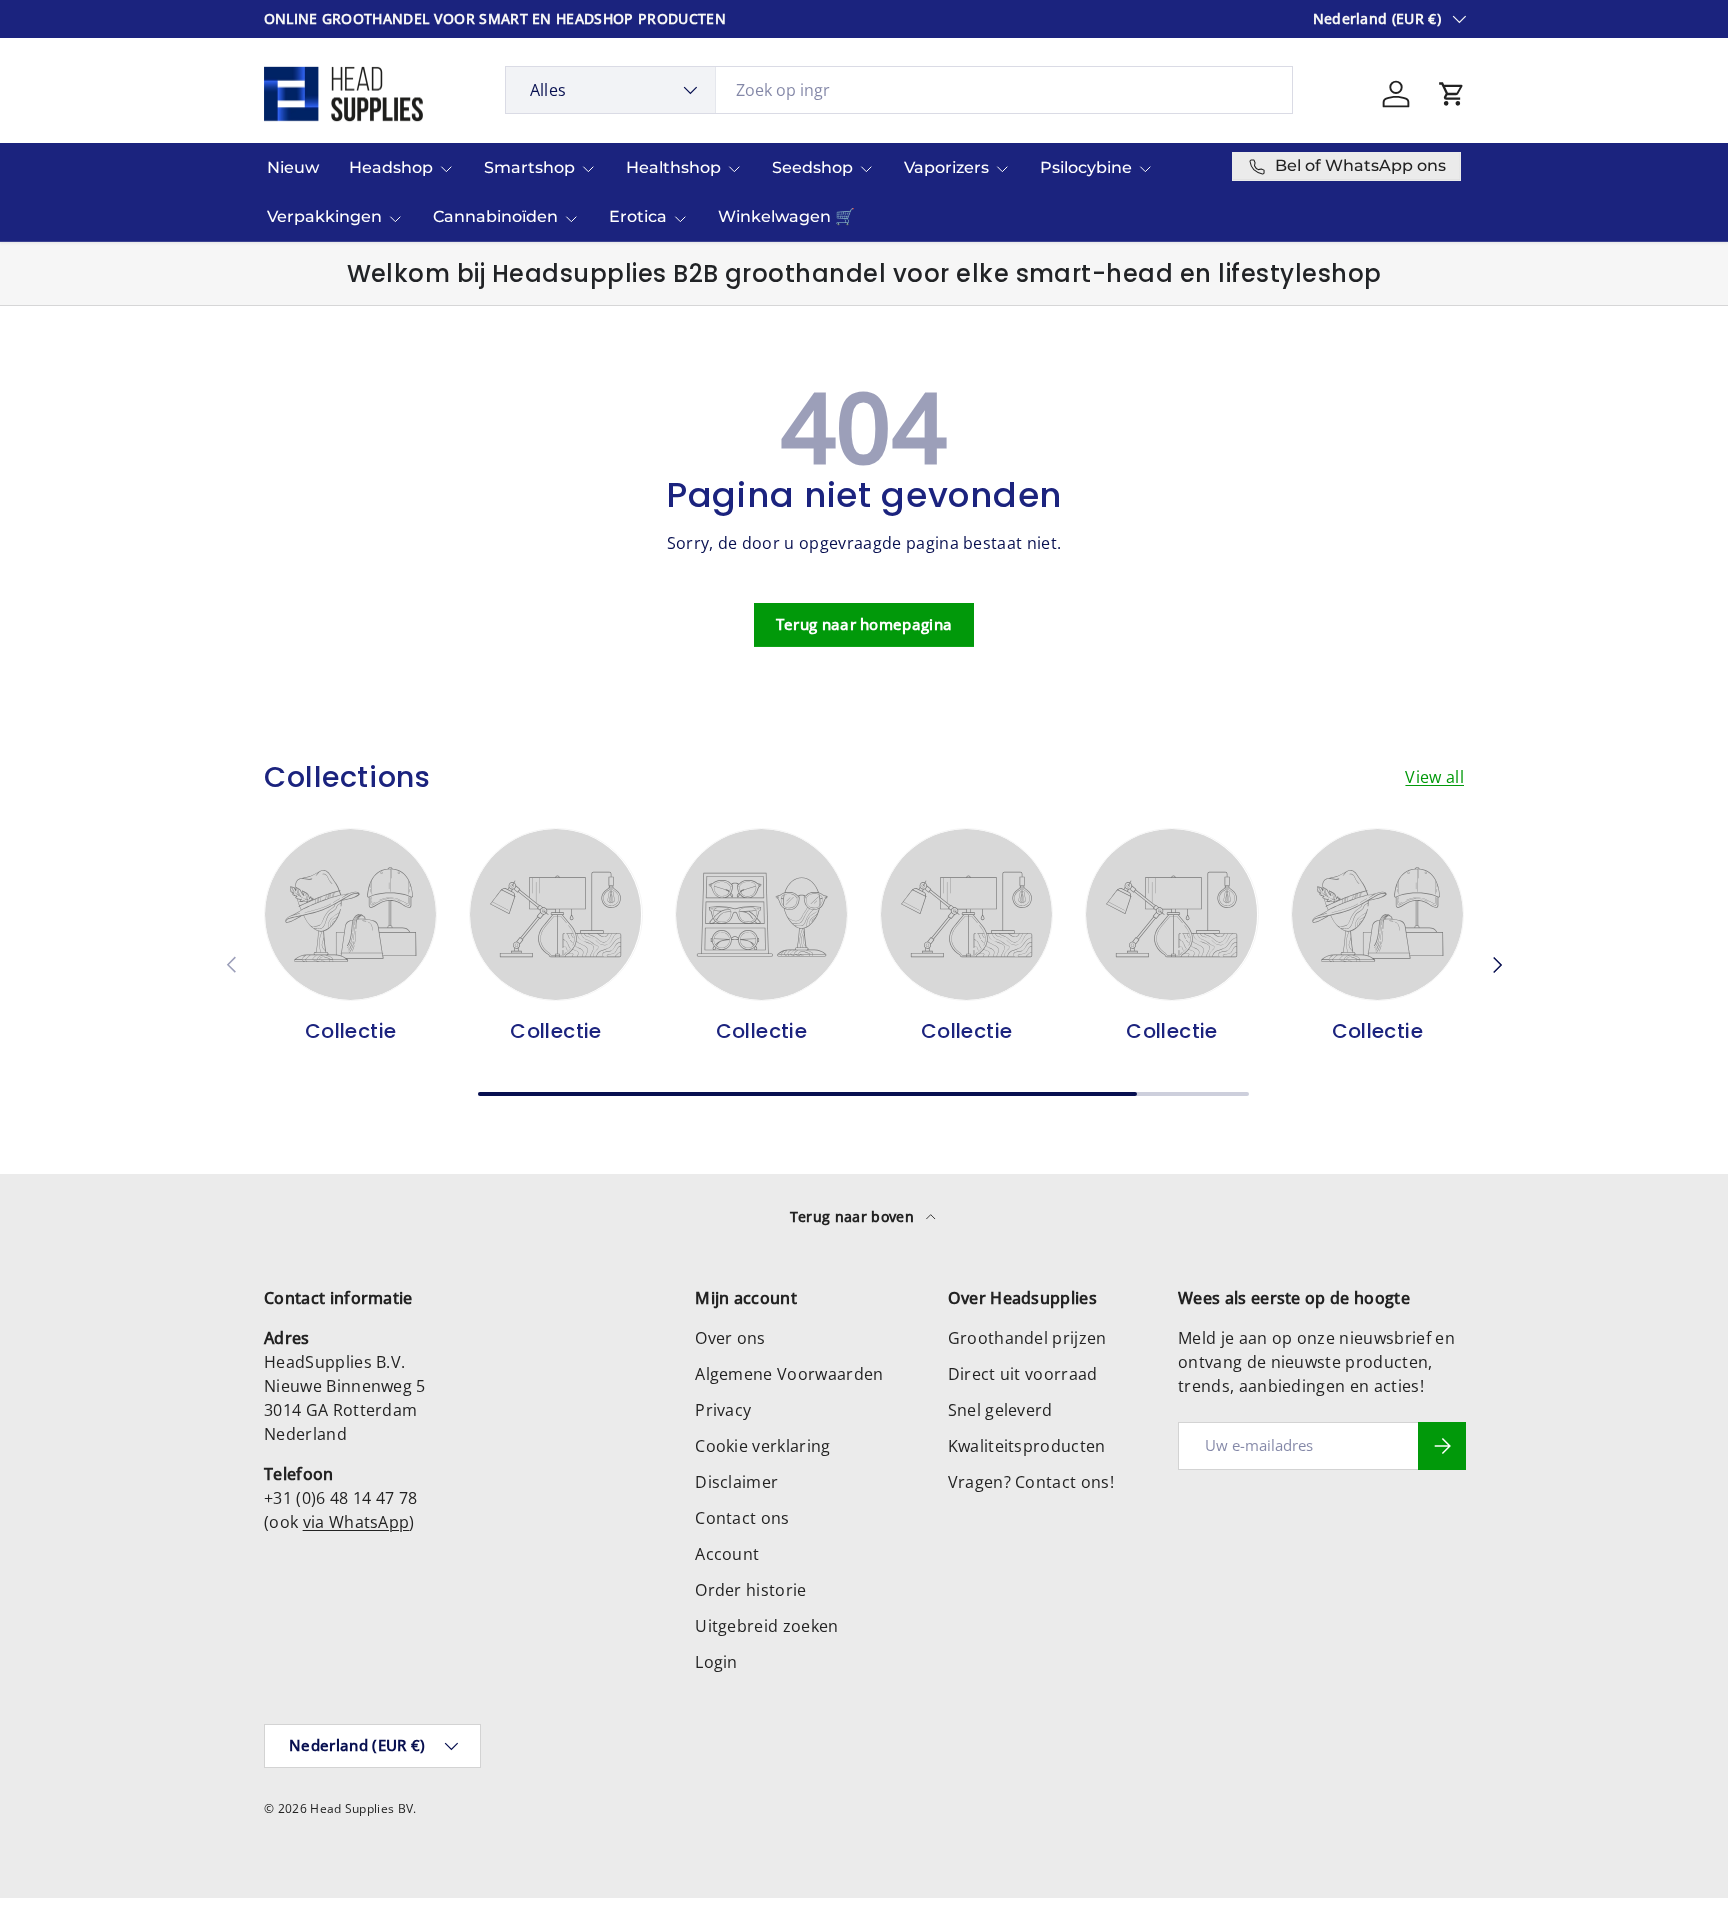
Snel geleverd (1000, 1410)
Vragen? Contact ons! (1031, 1482)
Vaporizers (946, 167)
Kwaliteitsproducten (1027, 1446)
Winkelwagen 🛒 (786, 216)
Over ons (730, 1338)
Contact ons (742, 1518)
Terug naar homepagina (864, 624)
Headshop (391, 167)
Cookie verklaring (762, 1446)
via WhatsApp (356, 1522)
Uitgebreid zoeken (766, 1626)
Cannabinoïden (495, 216)
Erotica (638, 216)
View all (1434, 777)
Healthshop (673, 167)
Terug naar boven (854, 1216)
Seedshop (812, 167)
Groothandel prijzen (1027, 1338)
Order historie (750, 1590)
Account (727, 1554)
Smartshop (529, 167)
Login (716, 1662)
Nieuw (293, 167)
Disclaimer (736, 1482)
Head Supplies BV (361, 1808)
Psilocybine (1086, 167)
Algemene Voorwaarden (789, 1374)
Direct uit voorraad (1023, 1374)
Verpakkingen (324, 216)
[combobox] (899, 90)
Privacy (723, 1410)
